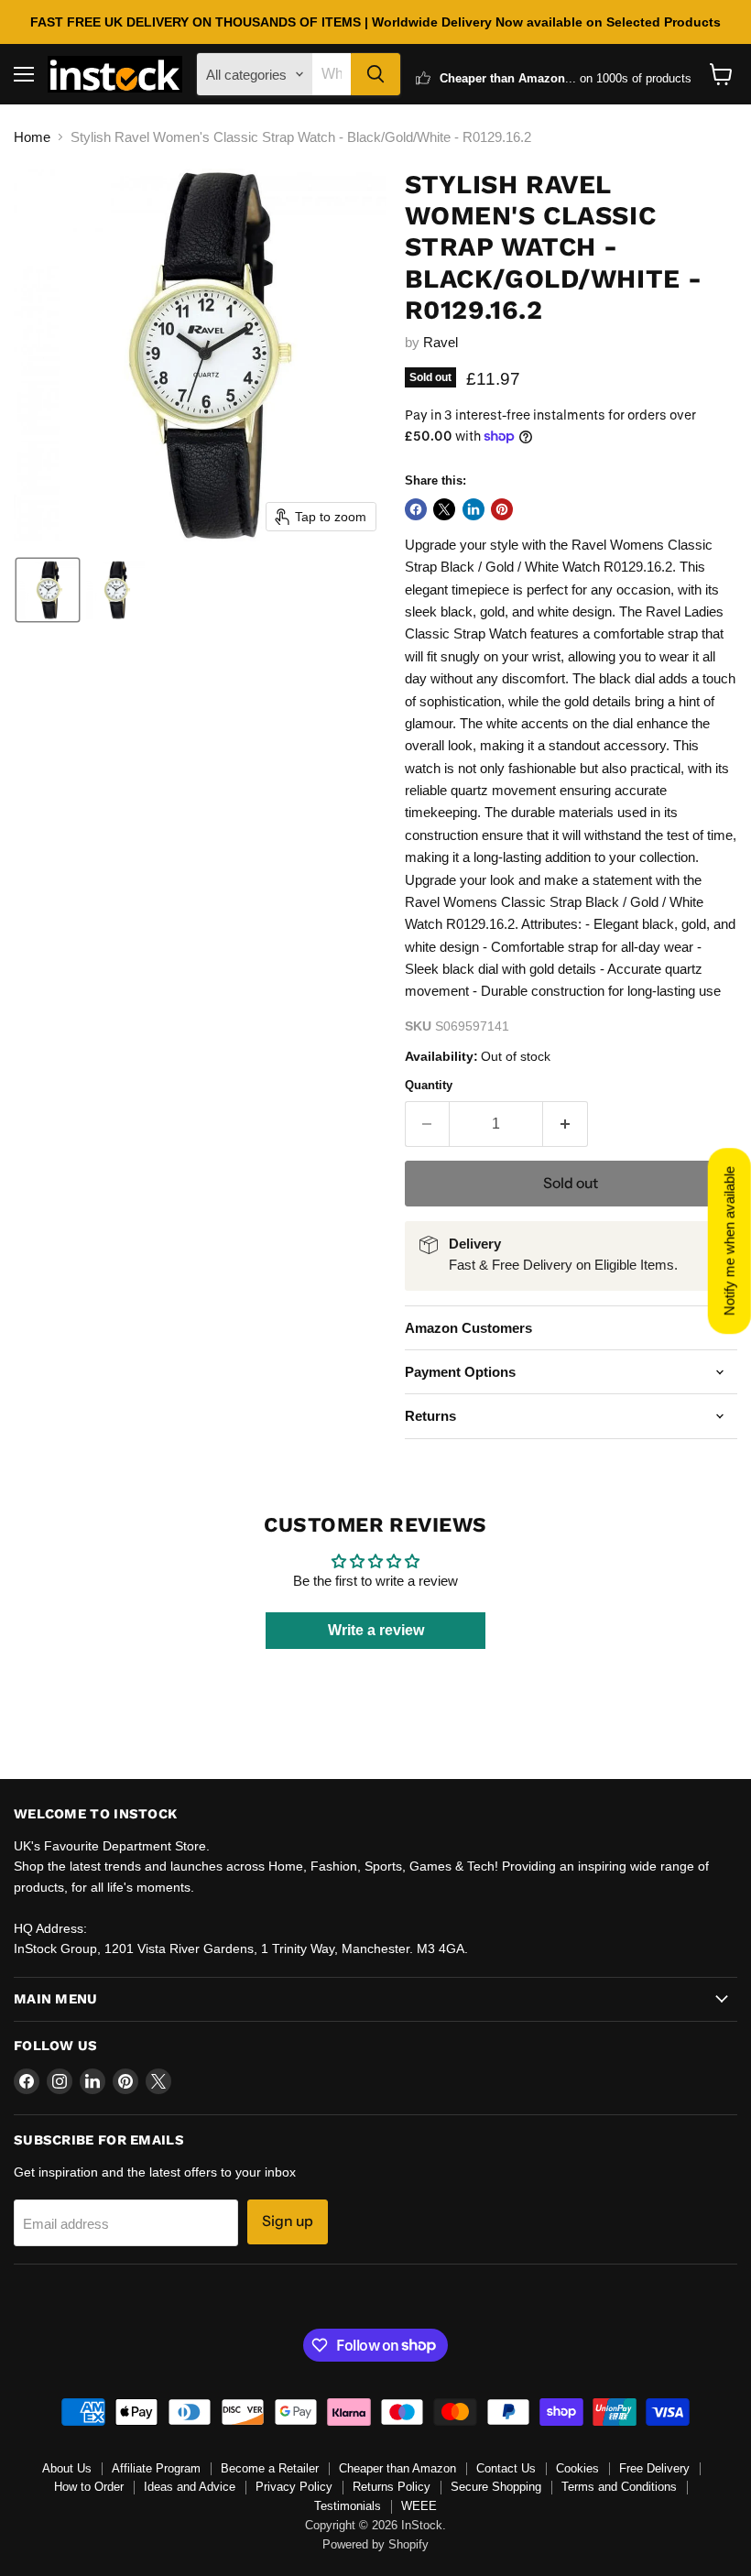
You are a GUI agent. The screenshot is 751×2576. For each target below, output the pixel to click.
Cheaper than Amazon (397, 2468)
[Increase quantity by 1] (566, 1124)
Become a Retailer (270, 2468)
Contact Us (506, 2468)
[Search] (375, 74)
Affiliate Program (156, 2468)
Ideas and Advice (190, 2487)
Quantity (429, 1085)
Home (32, 137)
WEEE (419, 2506)
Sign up (288, 2221)
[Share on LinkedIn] (473, 509)
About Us (67, 2468)
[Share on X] (444, 509)
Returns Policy (392, 2487)
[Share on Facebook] (416, 509)
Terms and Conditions (619, 2487)
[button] (48, 590)
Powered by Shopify (375, 2544)
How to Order (89, 2487)
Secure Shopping (496, 2487)
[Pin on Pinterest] (502, 509)
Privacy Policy (294, 2487)
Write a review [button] (376, 1630)
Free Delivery (654, 2468)
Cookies (577, 2468)
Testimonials (348, 2506)
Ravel (441, 342)
